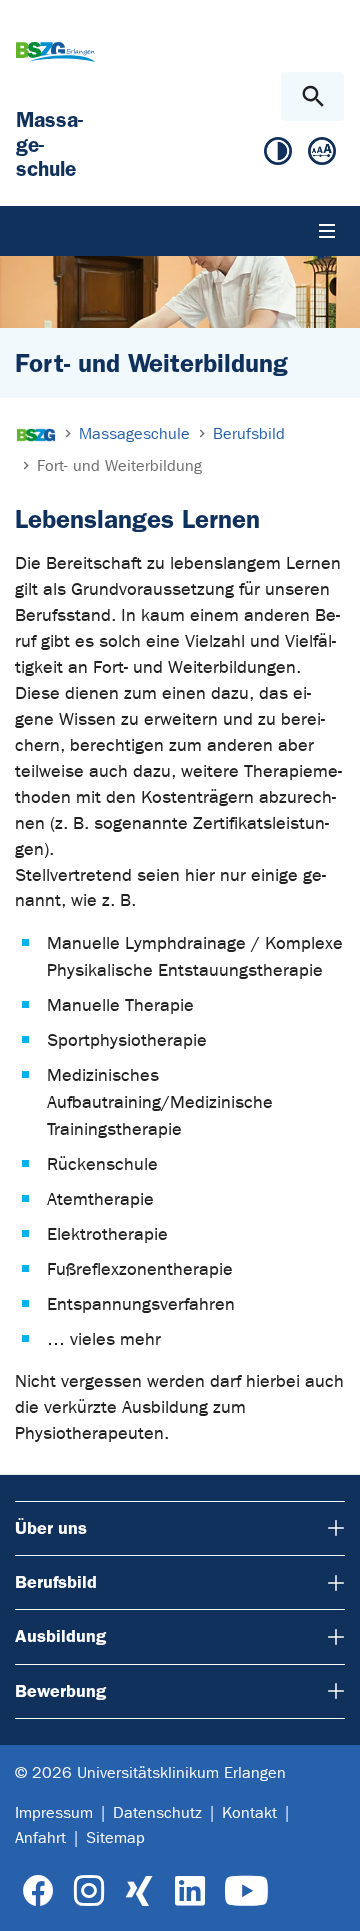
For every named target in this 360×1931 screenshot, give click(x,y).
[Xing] (139, 1891)
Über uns (51, 1528)
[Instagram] (89, 1891)
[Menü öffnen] (327, 231)
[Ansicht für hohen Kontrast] (278, 155)
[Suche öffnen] (312, 96)
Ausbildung (60, 1636)
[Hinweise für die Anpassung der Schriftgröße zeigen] (322, 155)
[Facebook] (38, 1891)
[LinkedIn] (189, 1891)
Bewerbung (60, 1691)
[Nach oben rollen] (328, 1898)
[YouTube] (246, 1891)
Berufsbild (56, 1582)
